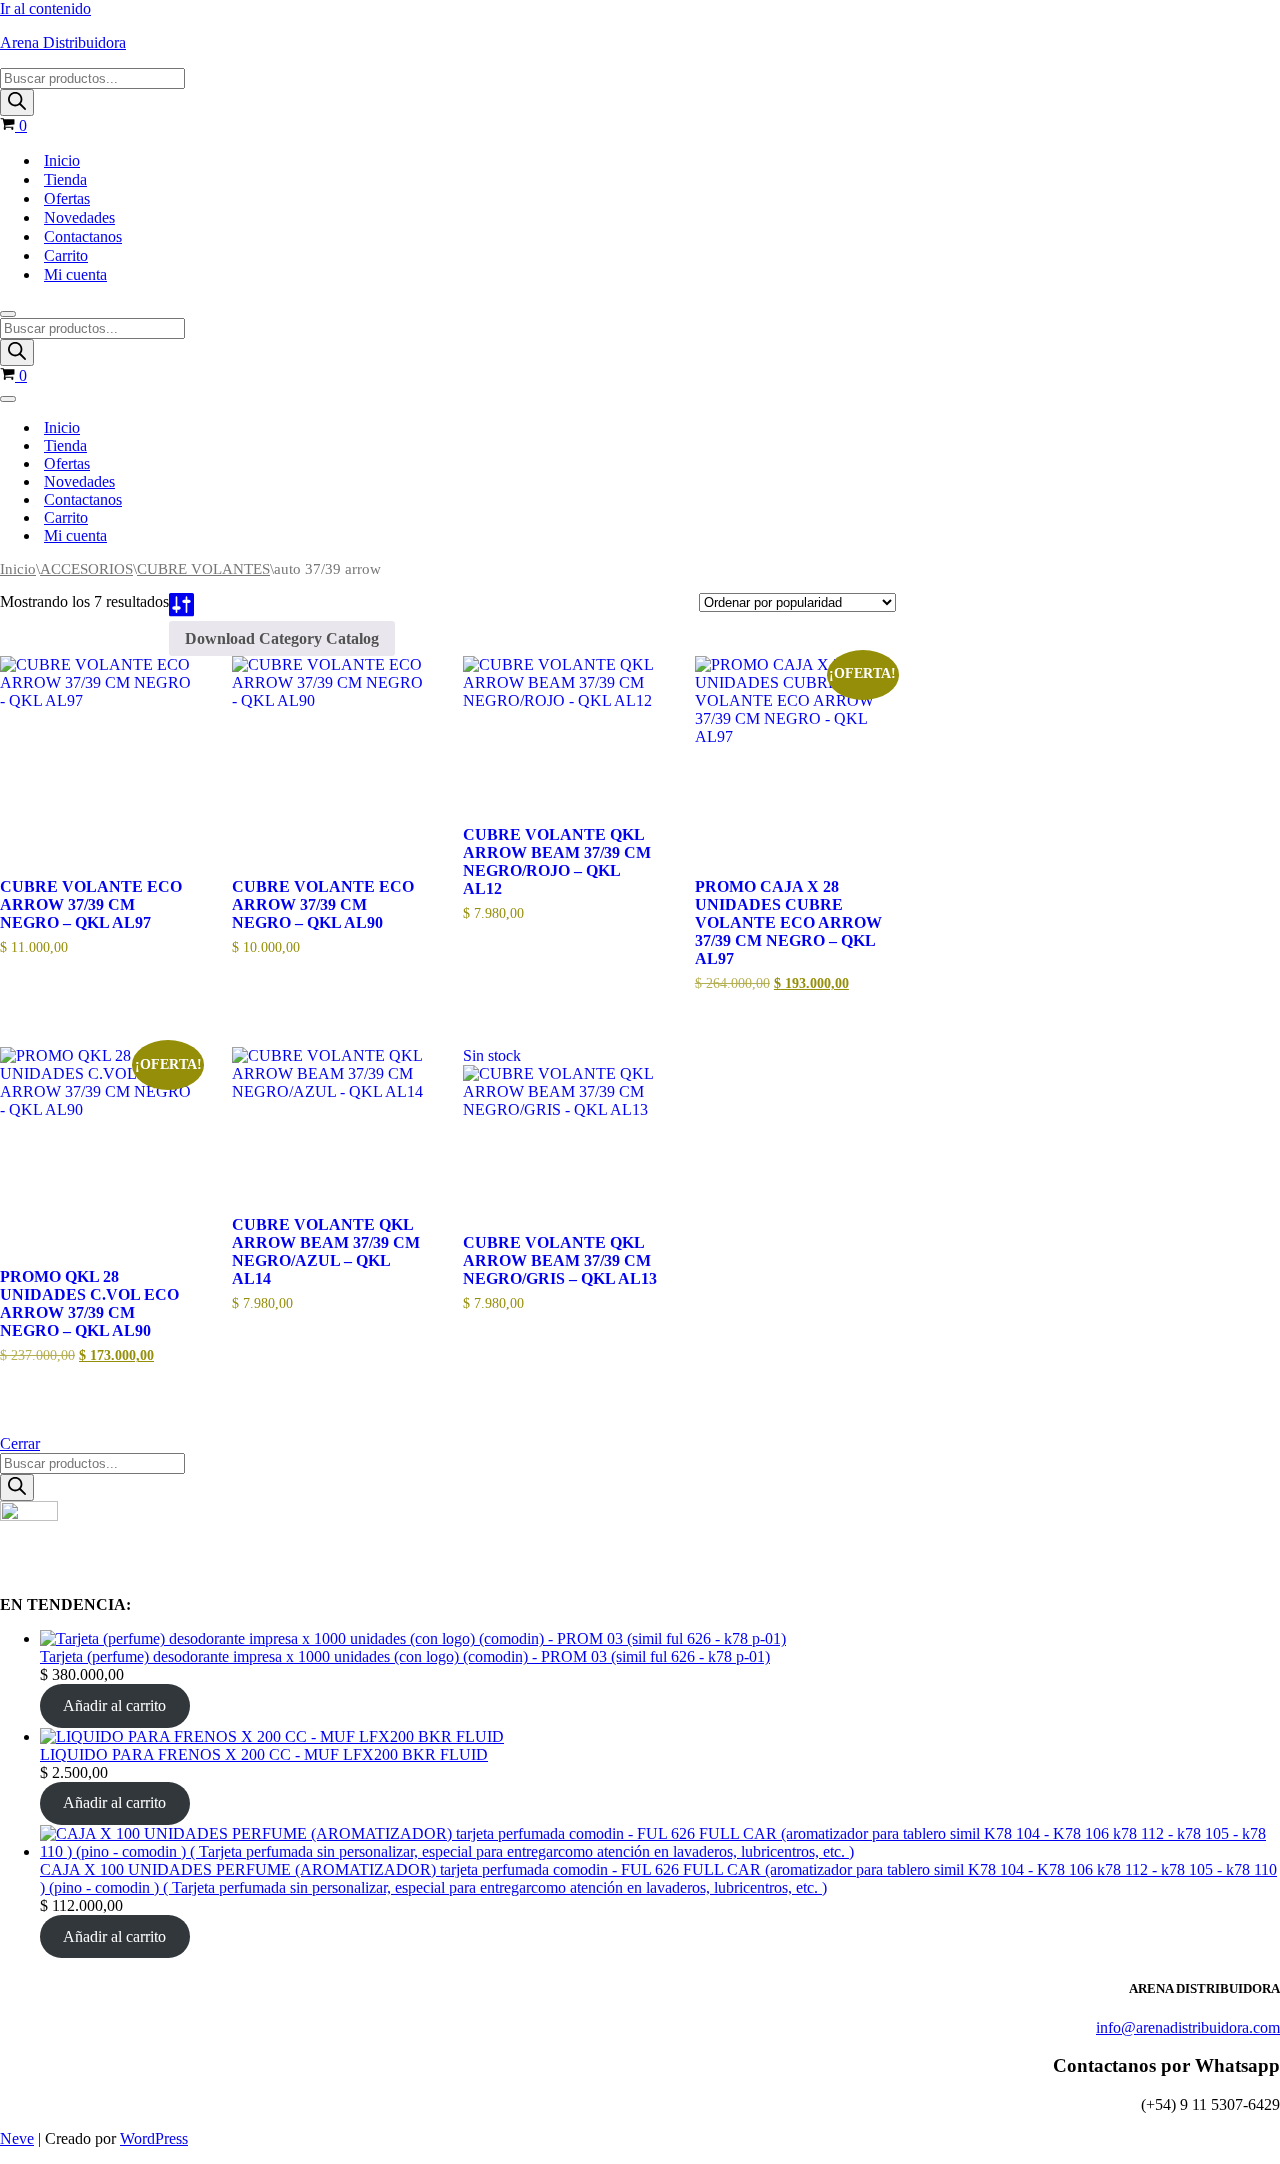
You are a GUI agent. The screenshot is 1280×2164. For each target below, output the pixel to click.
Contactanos (83, 236)
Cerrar (20, 1443)
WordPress (154, 2138)
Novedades (79, 217)
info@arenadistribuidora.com (1188, 2027)
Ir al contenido (45, 8)
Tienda (65, 179)
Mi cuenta (75, 274)
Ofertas (67, 198)
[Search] (17, 102)
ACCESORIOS (86, 569)
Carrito (66, 255)
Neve (17, 2138)
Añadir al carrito (114, 1705)
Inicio (62, 160)
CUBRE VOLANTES (203, 569)
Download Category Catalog (282, 638)
